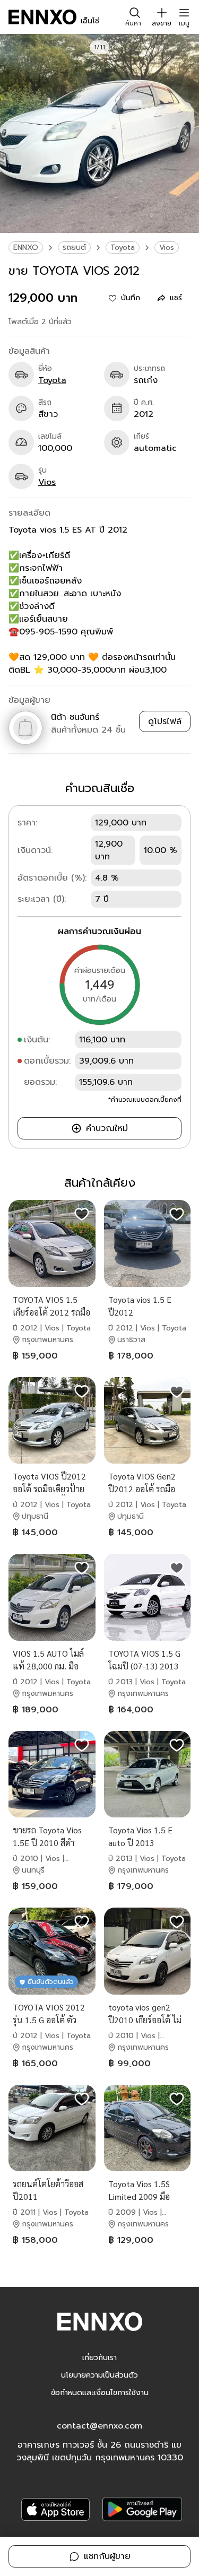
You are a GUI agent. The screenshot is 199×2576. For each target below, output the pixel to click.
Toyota (123, 247)
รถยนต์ (74, 247)
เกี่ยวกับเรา (99, 2358)
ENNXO (26, 247)
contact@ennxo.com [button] (99, 2426)
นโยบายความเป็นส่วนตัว (99, 2375)
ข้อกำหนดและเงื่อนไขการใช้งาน (100, 2393)
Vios (167, 247)
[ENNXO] (42, 17)
